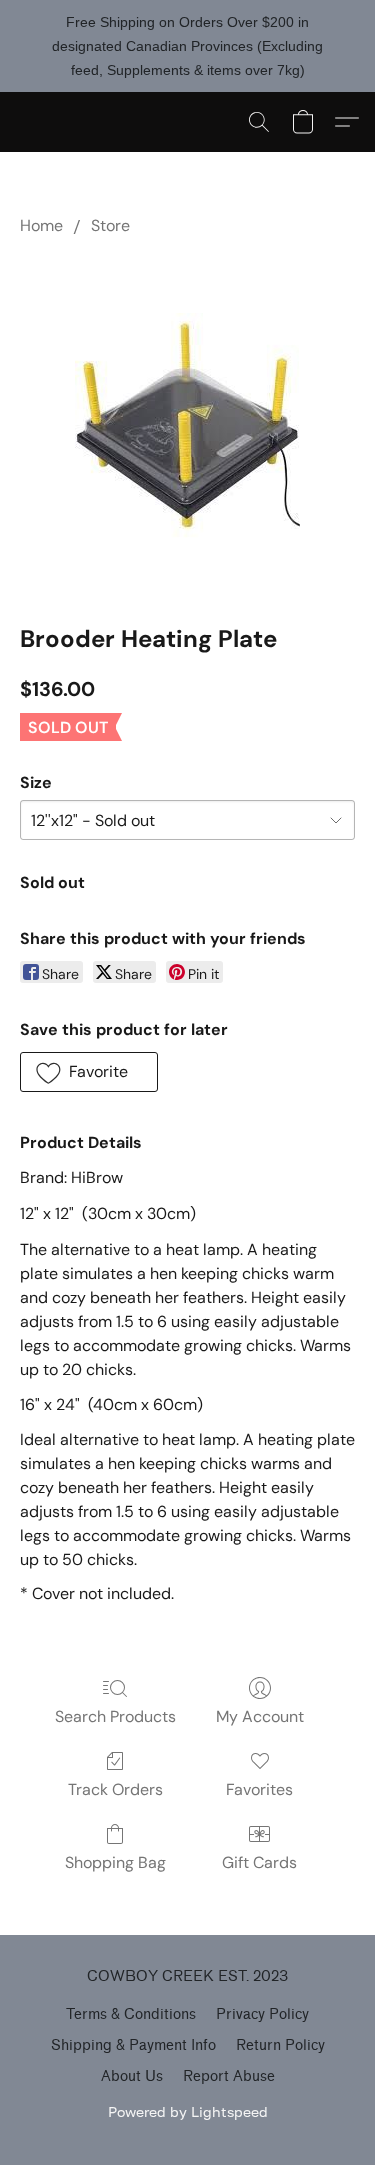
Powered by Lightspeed (188, 2111)
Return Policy (280, 2045)
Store (110, 225)
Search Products (115, 1716)
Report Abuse (229, 2076)
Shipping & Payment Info (133, 2045)
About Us (132, 2076)
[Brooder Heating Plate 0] (187, 425)
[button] (259, 122)
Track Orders (115, 1789)
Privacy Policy (262, 2014)
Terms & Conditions (131, 2014)
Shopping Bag (115, 1862)
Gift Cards (259, 1862)
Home (41, 225)
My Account (260, 1716)
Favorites (259, 1789)
